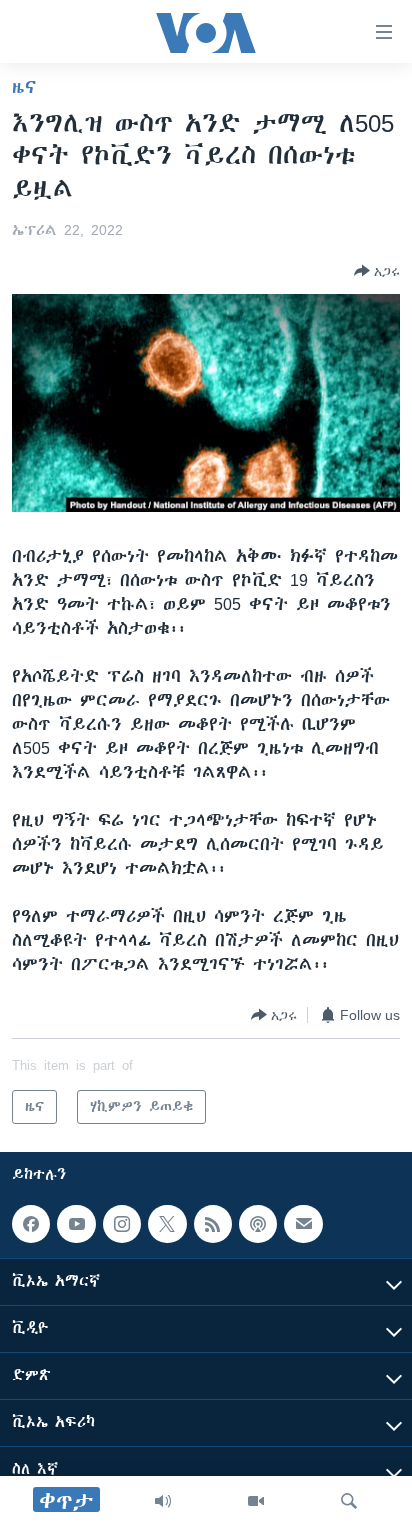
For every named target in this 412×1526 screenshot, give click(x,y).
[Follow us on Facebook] (31, 1224)
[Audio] (163, 1501)
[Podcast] (258, 1224)
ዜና (24, 87)
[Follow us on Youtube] (76, 1224)
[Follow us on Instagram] (122, 1224)
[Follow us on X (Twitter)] (167, 1224)
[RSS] (213, 1224)
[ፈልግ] (349, 1501)
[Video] (256, 1501)
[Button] (377, 271)
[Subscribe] (303, 1224)
